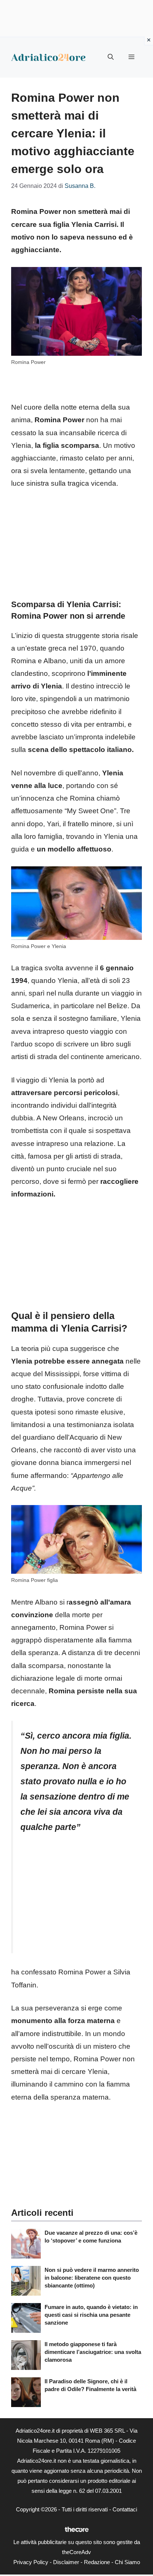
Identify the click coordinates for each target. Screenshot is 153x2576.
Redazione (97, 2562)
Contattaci (125, 2509)
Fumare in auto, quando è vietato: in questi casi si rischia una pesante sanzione (91, 2315)
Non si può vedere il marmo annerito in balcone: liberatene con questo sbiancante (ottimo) (92, 2278)
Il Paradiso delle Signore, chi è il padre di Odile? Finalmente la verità (90, 2385)
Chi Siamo (127, 2562)
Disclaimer (66, 2562)
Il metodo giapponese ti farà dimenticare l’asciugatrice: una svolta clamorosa (93, 2352)
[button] (111, 57)
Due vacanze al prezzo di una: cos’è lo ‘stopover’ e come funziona (91, 2237)
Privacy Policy (31, 2562)
